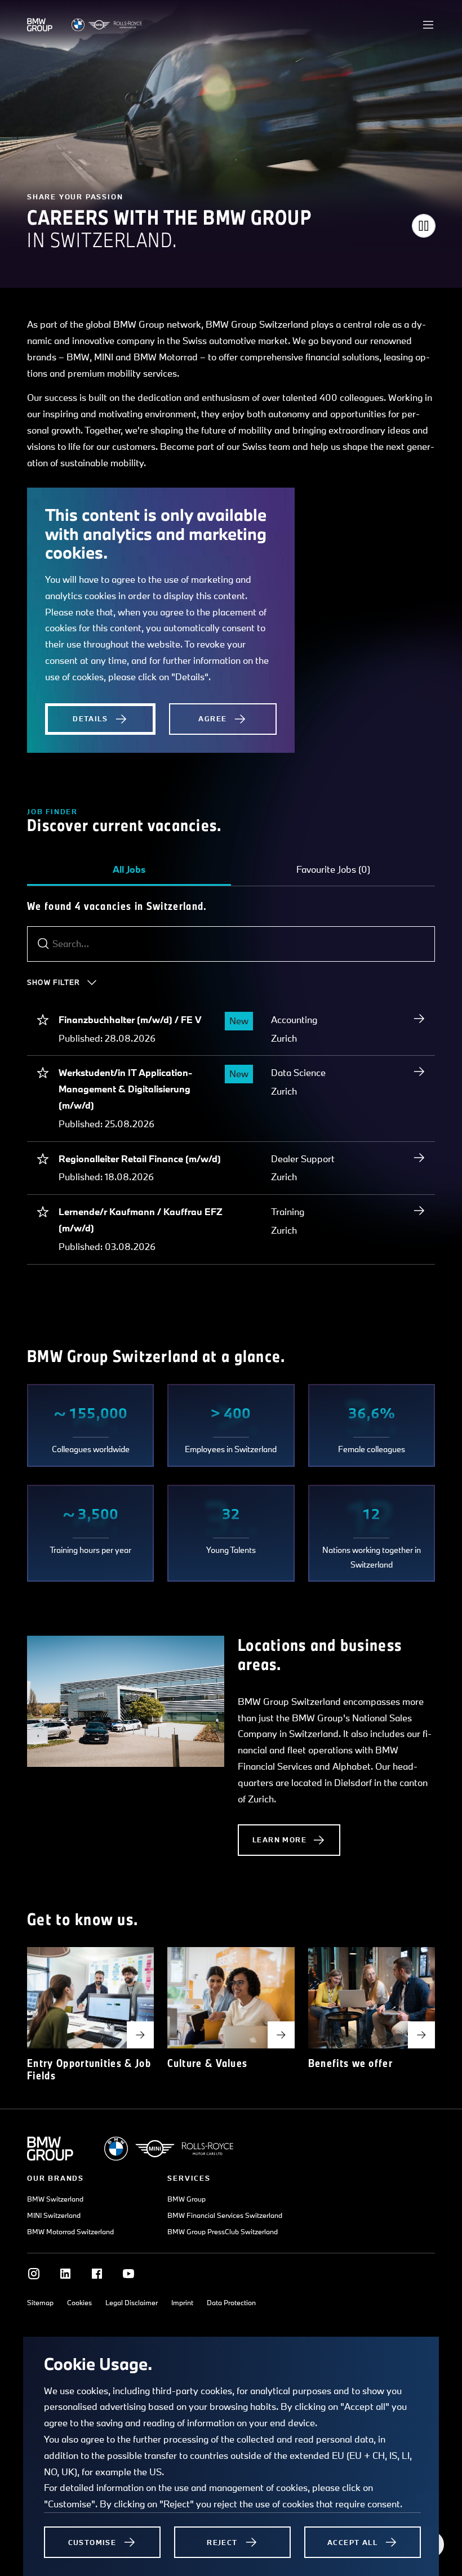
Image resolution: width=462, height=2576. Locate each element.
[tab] (129, 869)
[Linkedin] (65, 2274)
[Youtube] (128, 2274)
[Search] (43, 944)
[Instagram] (34, 2274)
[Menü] (428, 25)
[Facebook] (97, 2274)
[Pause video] (424, 226)
